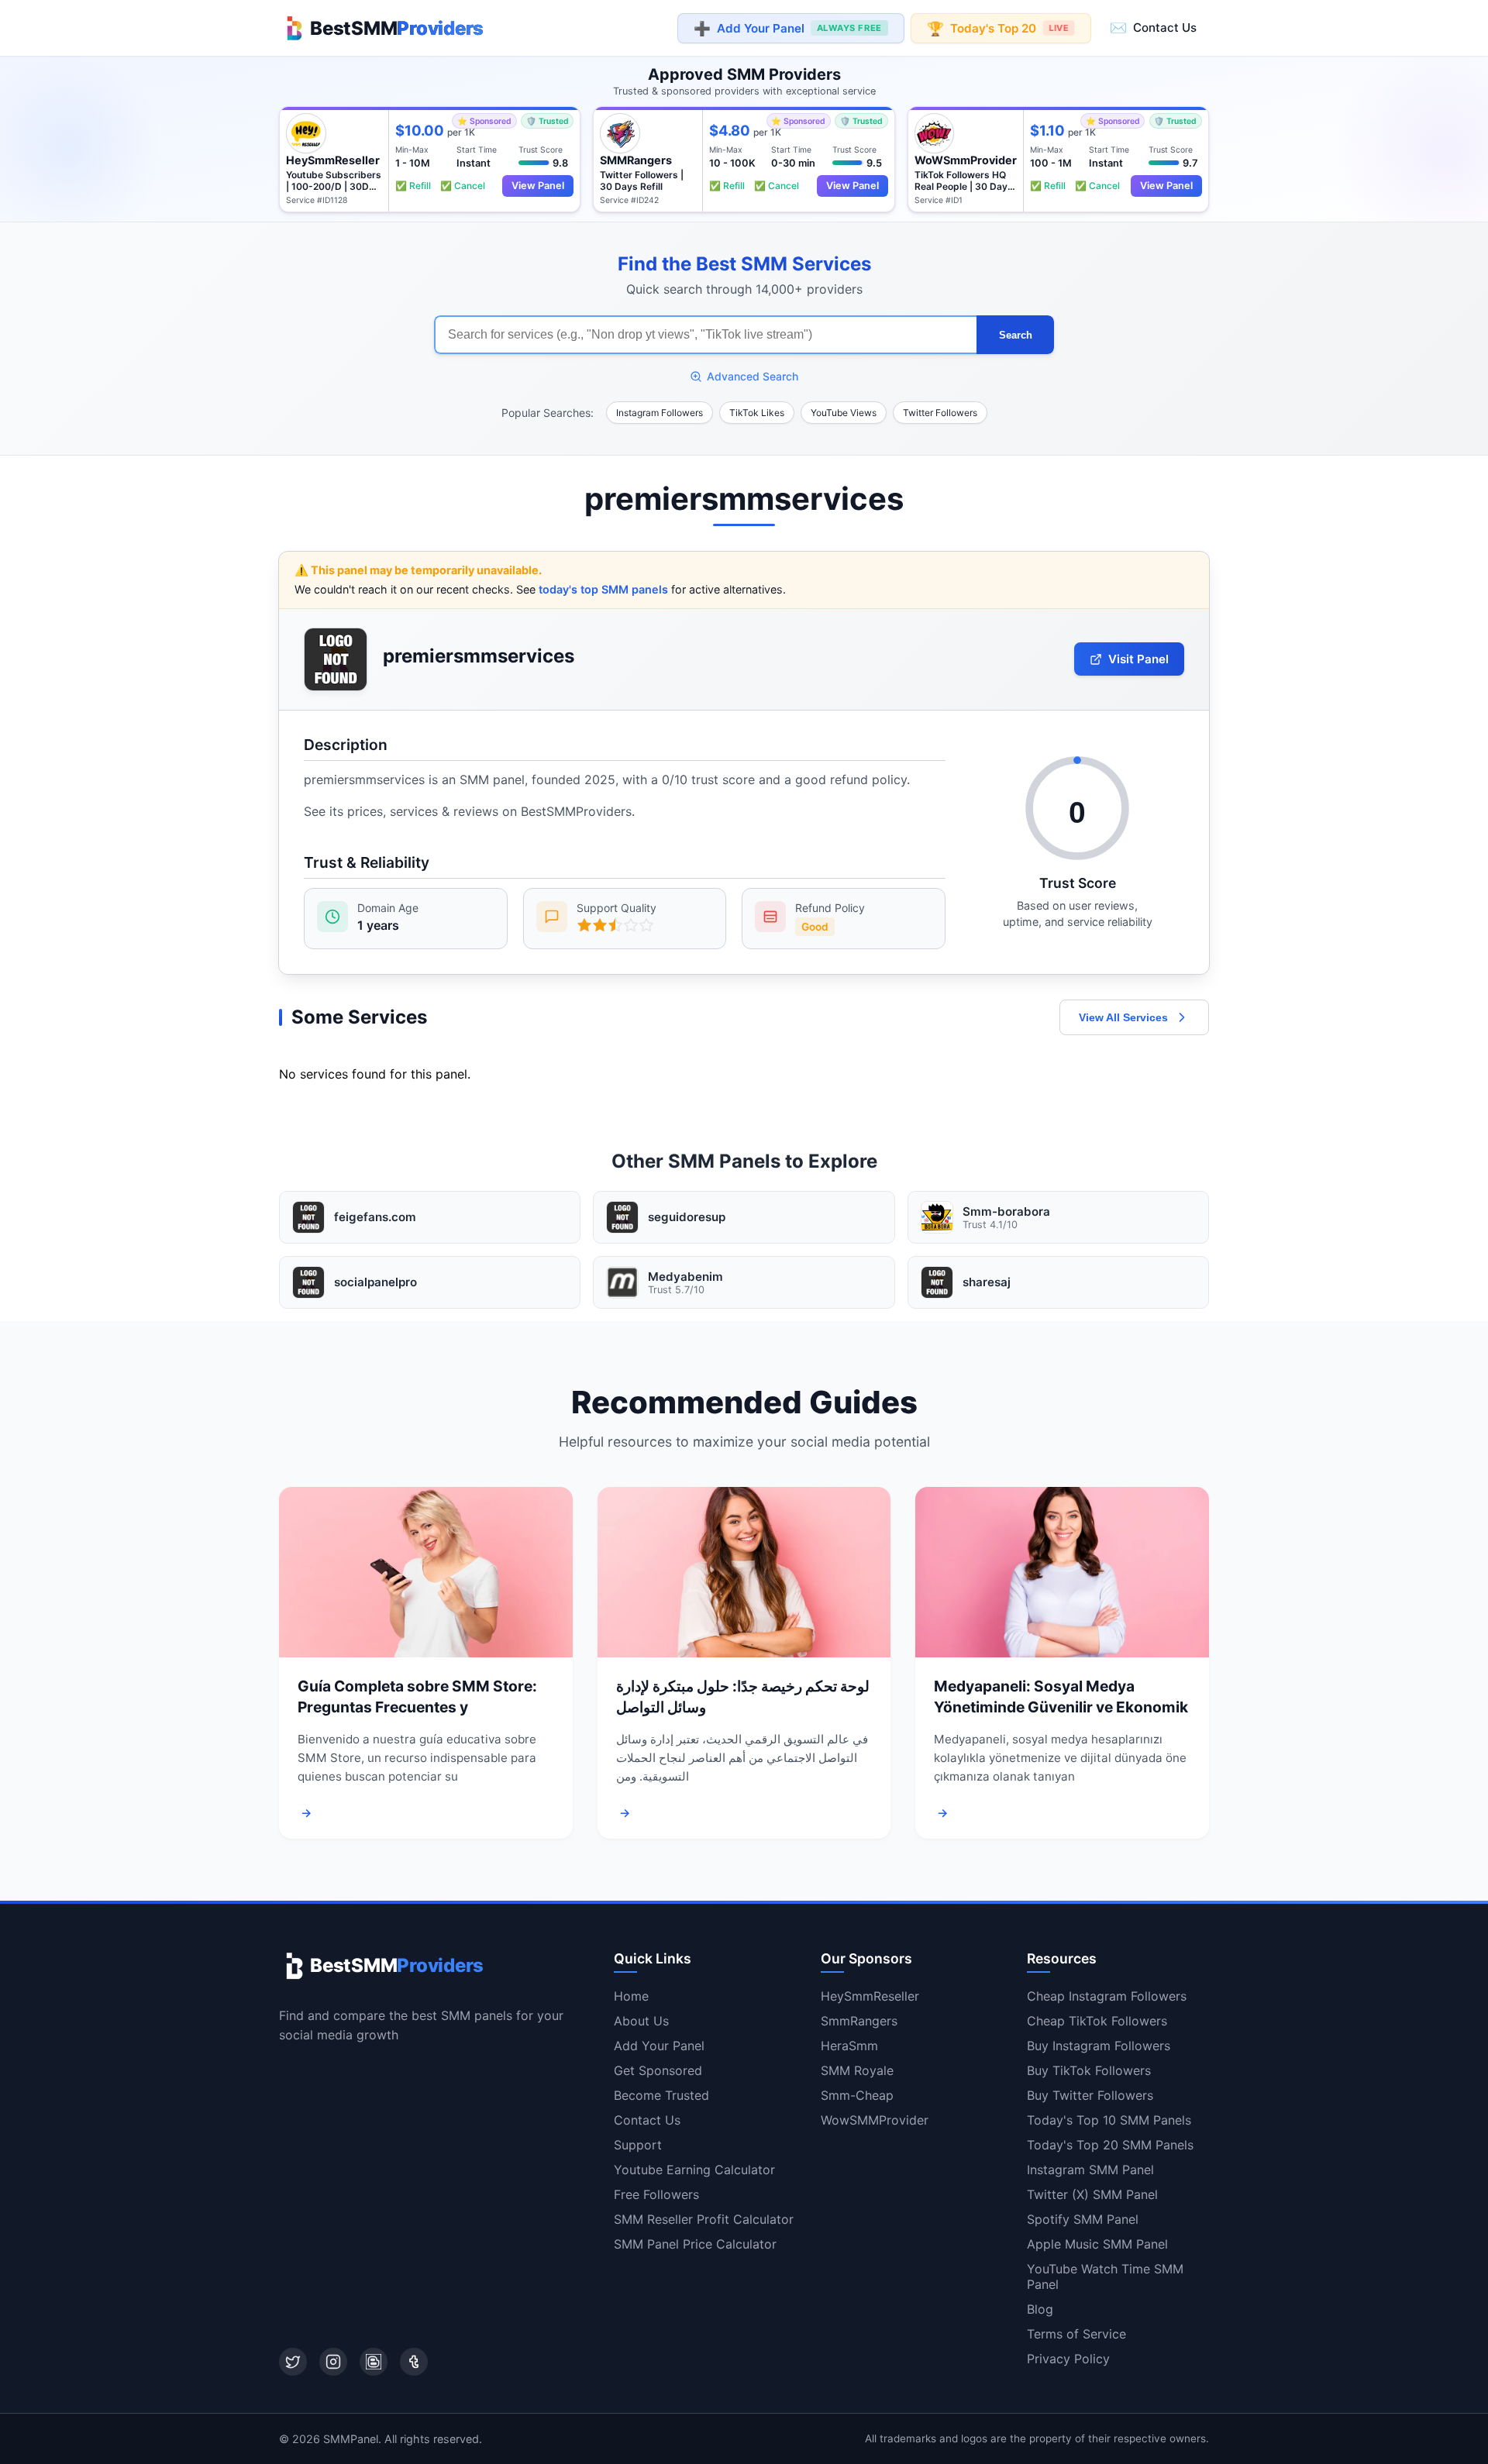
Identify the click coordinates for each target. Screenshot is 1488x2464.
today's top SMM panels (603, 589)
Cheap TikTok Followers (1097, 2021)
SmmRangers (859, 2021)
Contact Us (1153, 28)
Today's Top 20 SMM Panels (1110, 2145)
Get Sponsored (658, 2070)
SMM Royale (857, 2070)
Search (1016, 335)
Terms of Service (1076, 2334)
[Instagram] (333, 2362)
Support (638, 2145)
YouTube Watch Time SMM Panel (1105, 2276)
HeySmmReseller (870, 1996)
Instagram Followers (660, 413)
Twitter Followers (940, 413)
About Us (641, 2021)
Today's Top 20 (997, 28)
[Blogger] (374, 2362)
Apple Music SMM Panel (1097, 2244)
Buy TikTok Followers (1089, 2070)
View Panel (538, 186)
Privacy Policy (1068, 2359)
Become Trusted (661, 2095)
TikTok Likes (757, 413)
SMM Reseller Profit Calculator (704, 2219)
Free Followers (656, 2194)
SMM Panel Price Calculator (695, 2244)
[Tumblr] (414, 2362)
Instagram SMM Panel (1090, 2170)
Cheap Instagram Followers (1107, 1996)
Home (631, 1996)
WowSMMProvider (875, 2120)
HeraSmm (849, 2046)
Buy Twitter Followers (1090, 2095)
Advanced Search (753, 376)
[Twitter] (293, 2362)
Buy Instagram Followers (1099, 2046)
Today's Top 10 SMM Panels (1109, 2120)
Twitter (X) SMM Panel (1092, 2194)
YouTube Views (844, 413)
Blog (1040, 2309)
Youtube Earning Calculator (694, 2170)
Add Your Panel (788, 28)
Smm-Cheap (857, 2095)
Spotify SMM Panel (1083, 2219)
